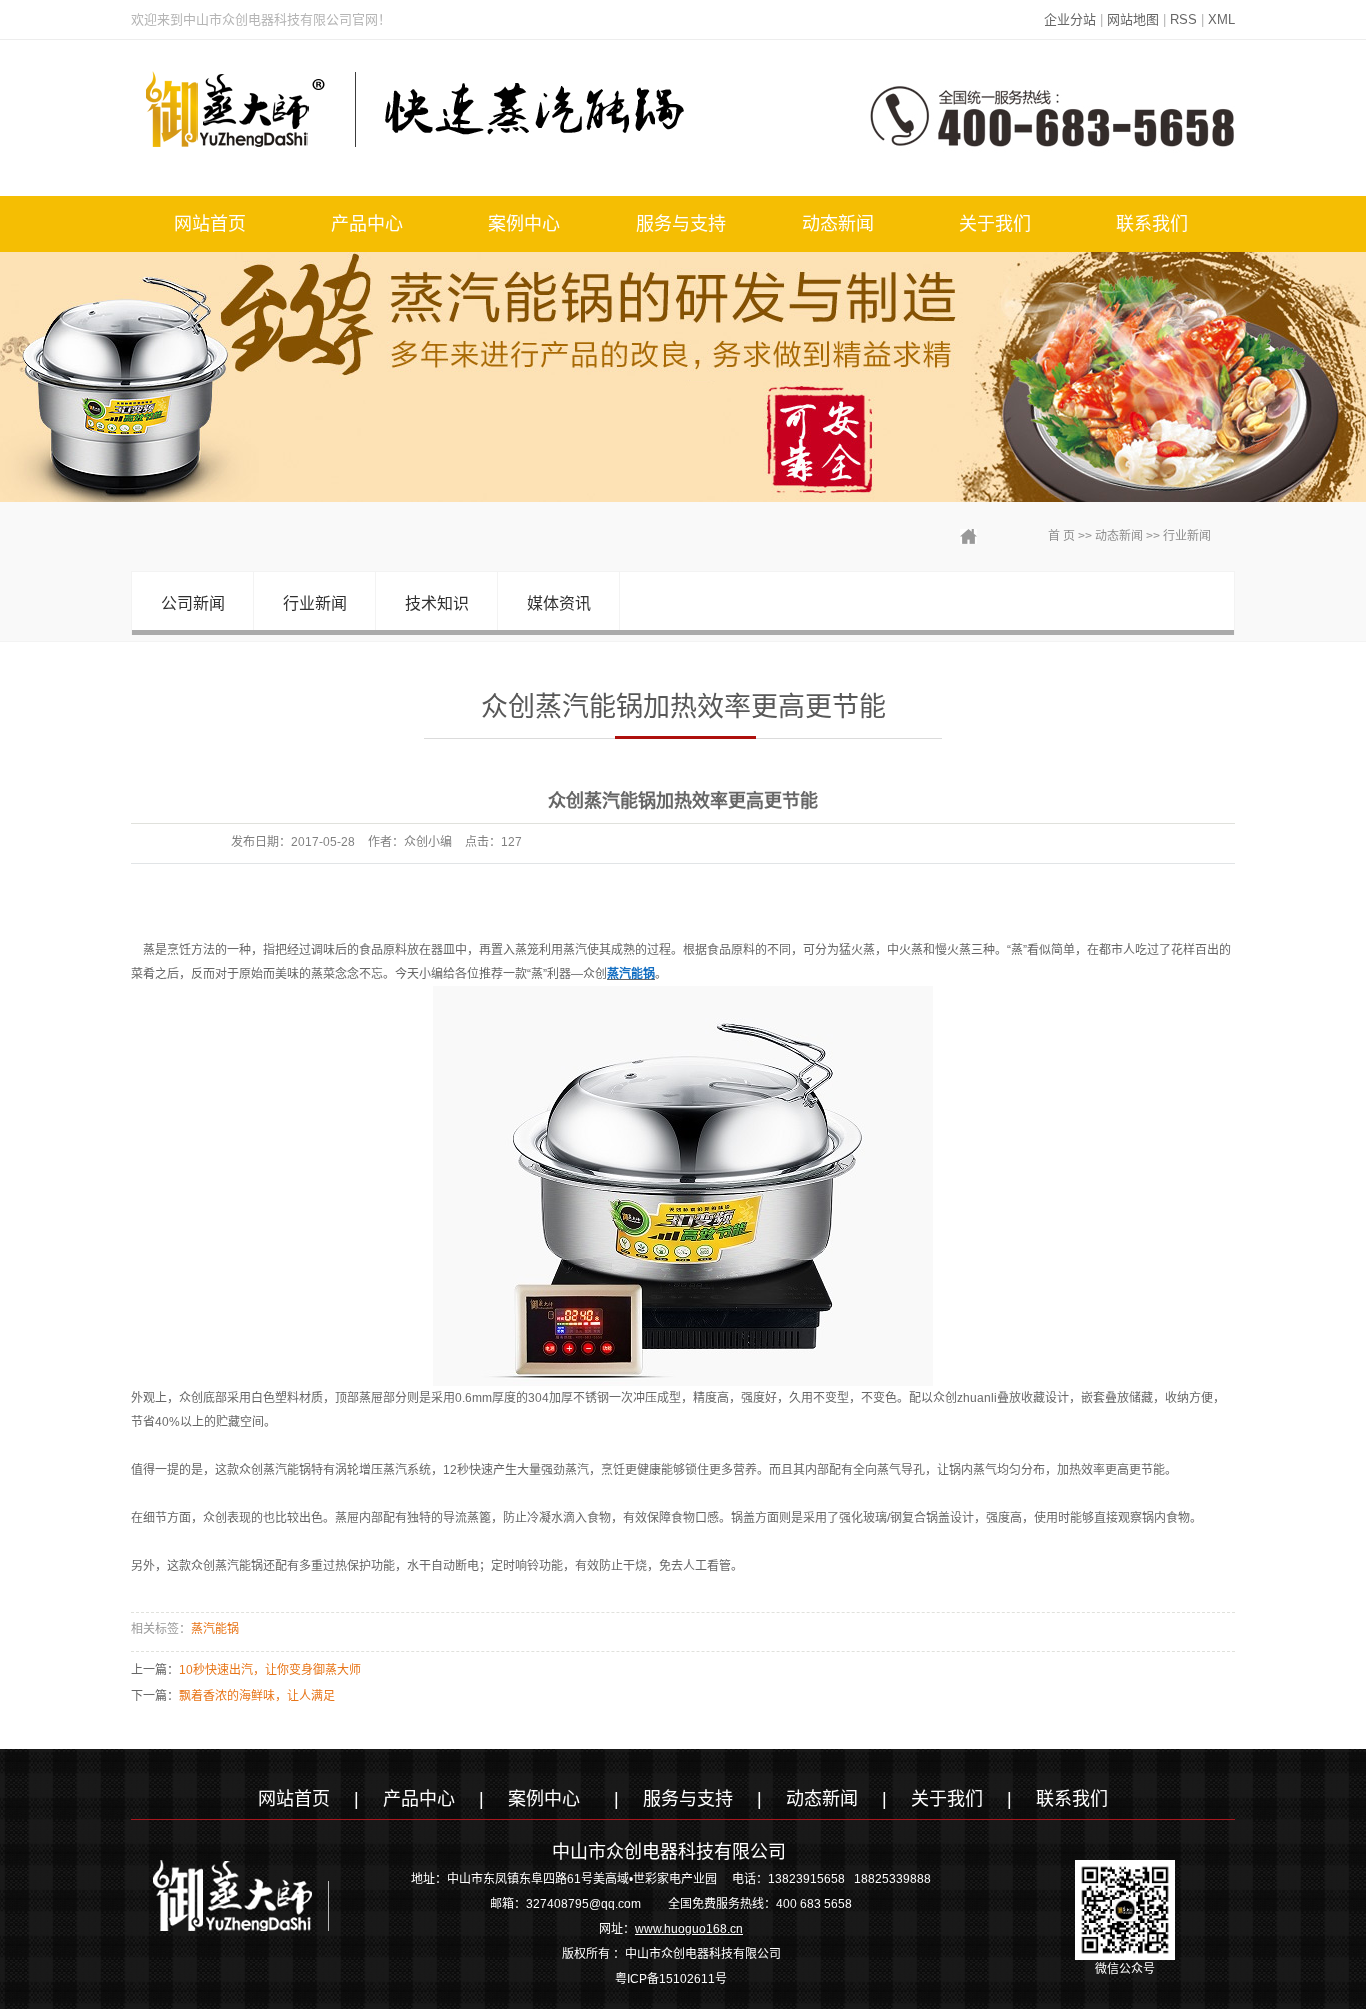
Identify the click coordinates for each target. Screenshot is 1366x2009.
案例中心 (524, 224)
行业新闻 (1187, 536)
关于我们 (995, 224)
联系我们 (1152, 224)
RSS (1183, 19)
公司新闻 (193, 603)
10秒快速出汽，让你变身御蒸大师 (270, 1670)
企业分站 (1070, 19)
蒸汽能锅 (215, 1629)
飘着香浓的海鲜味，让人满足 (257, 1696)
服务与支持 (681, 224)
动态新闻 (838, 224)
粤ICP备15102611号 (671, 1979)
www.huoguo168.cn (689, 1929)
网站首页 (210, 224)
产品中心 (367, 224)
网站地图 (1133, 19)
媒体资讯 (559, 603)
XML (1221, 19)
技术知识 (437, 603)
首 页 (1061, 536)
